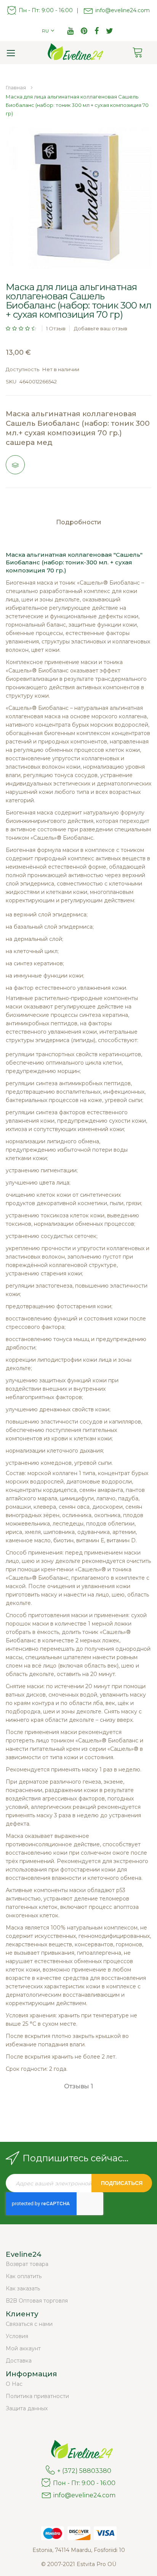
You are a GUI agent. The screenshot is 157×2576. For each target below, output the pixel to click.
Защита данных (27, 2408)
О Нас (14, 2384)
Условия (17, 2336)
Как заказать (23, 2288)
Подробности (79, 522)
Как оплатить (24, 2276)
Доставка (19, 2361)
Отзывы (78, 2086)
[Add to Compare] (15, 465)
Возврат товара (27, 2264)
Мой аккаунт (23, 2348)
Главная (16, 87)
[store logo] (73, 53)
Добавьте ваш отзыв (101, 328)
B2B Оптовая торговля (37, 2301)
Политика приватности (37, 2396)
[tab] (78, 525)
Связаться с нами (29, 2324)
